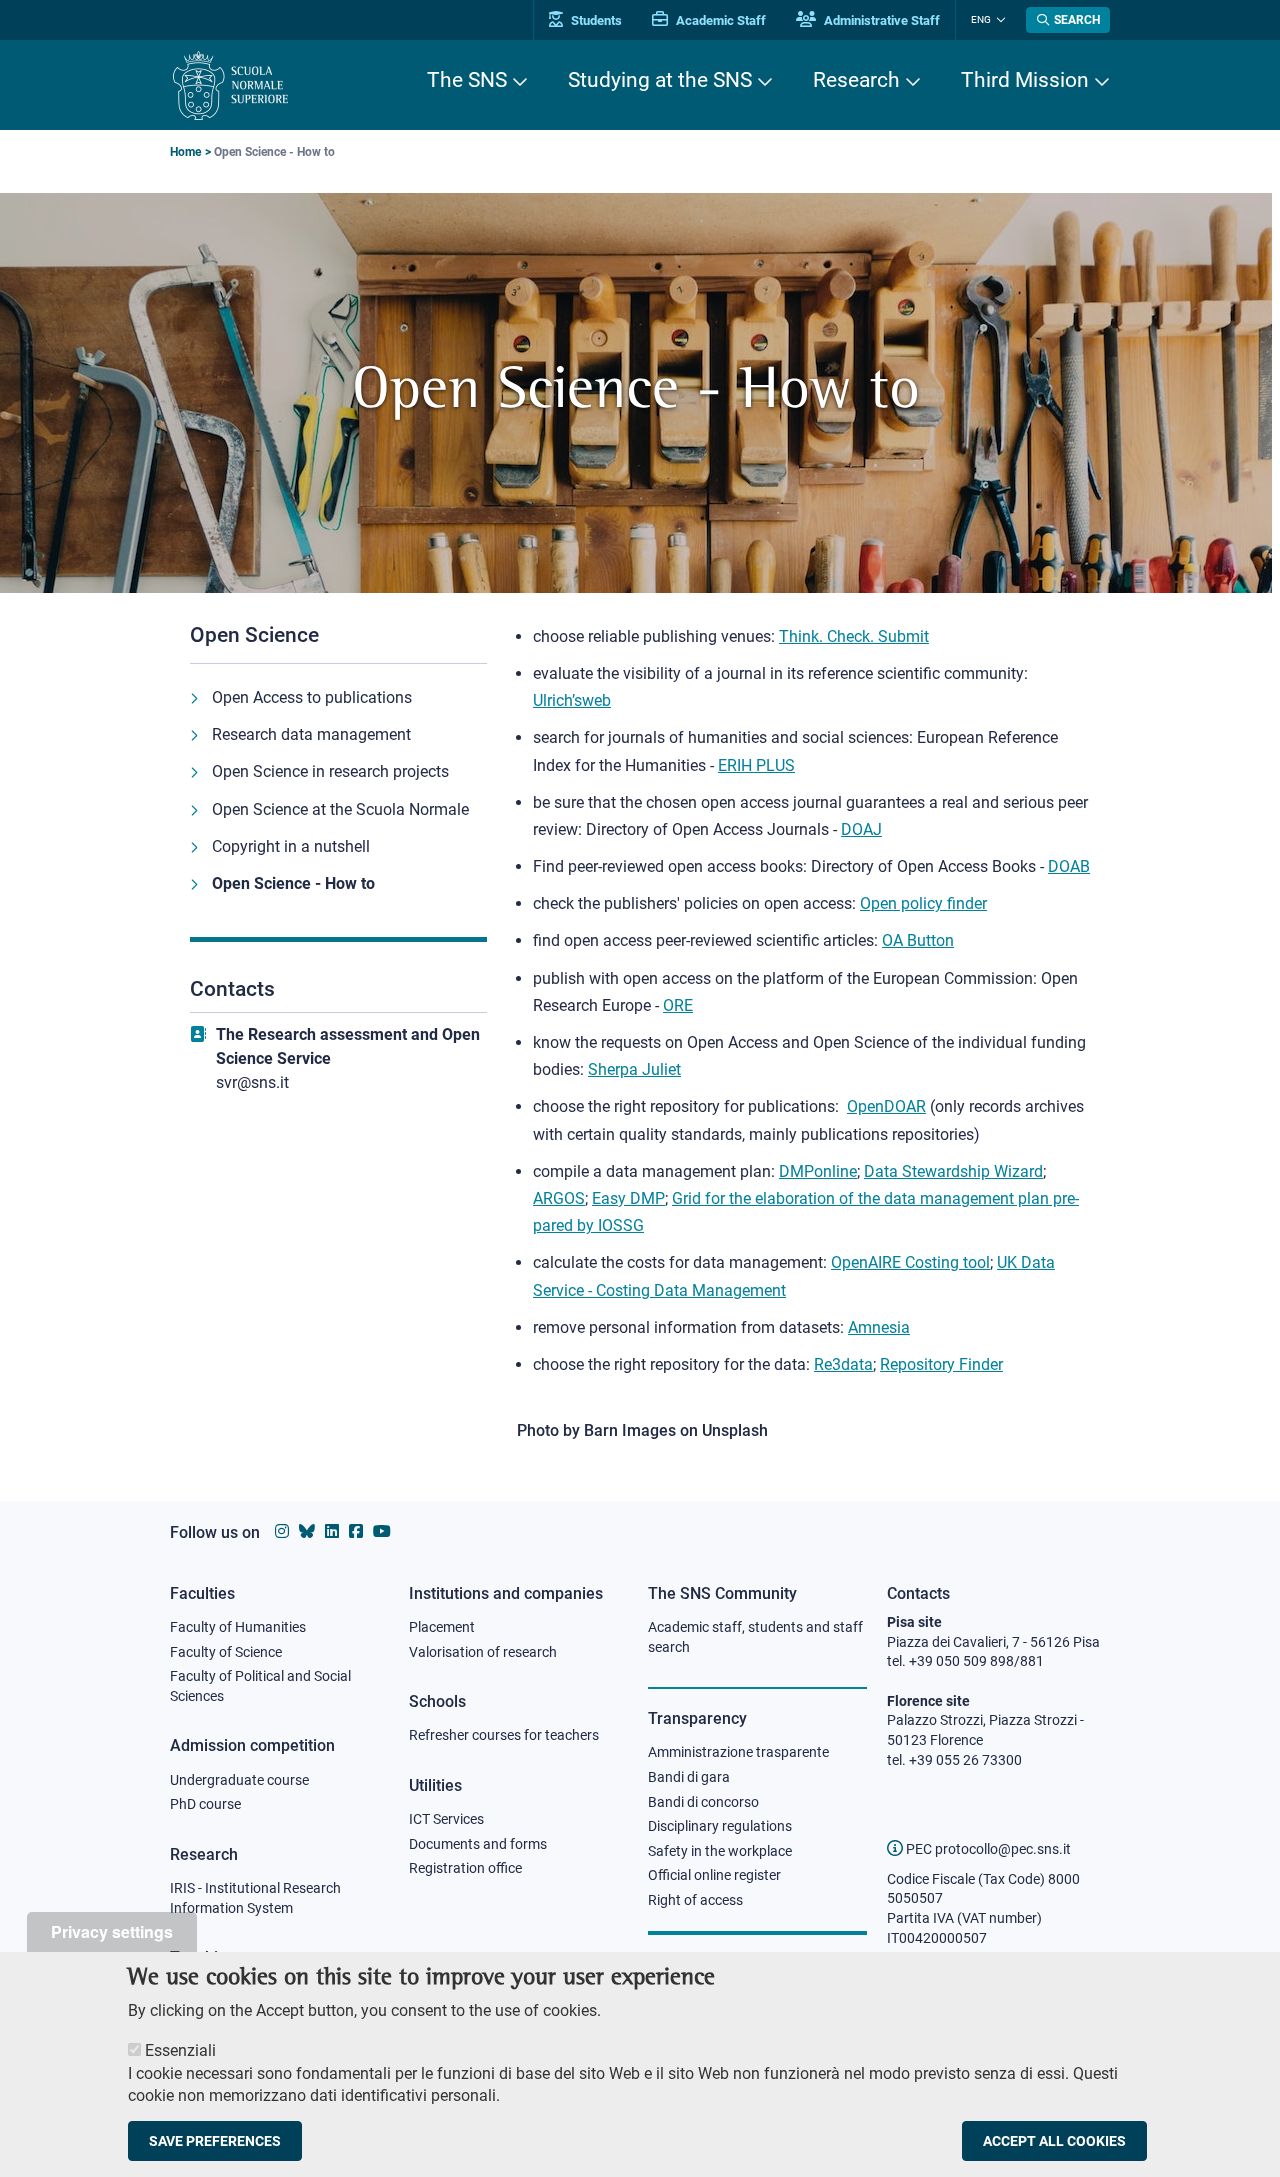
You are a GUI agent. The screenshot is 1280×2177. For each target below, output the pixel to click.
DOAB (1069, 866)
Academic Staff (719, 20)
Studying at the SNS (660, 80)
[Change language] (998, 20)
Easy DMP (628, 1198)
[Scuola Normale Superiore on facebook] (356, 1531)
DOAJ (861, 829)
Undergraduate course (239, 1780)
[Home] (230, 85)
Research (856, 80)
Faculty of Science (226, 1652)
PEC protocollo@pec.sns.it (987, 1849)
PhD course (205, 1804)
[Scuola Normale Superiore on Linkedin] (332, 1531)
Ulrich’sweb (572, 700)
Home (185, 152)
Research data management (311, 734)
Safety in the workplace (720, 1851)
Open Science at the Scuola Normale (340, 809)
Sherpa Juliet (634, 1069)
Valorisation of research (483, 1652)
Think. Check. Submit (854, 636)
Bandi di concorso (703, 1802)
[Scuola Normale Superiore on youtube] (382, 1531)
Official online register (714, 1875)
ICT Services (446, 1819)
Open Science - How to (293, 883)
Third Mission (1025, 80)
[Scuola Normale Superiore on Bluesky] (307, 1531)
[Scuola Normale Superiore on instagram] (282, 1531)
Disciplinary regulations (720, 1826)
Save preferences (215, 2141)
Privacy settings (112, 1931)
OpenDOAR (886, 1106)
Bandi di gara (689, 1777)
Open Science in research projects (330, 771)
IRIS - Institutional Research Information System (255, 1898)
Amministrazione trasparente (738, 1752)
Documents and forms (478, 1844)
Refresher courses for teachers (504, 1735)
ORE (678, 1005)
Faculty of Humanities (238, 1627)
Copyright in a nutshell (291, 846)
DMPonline (818, 1171)
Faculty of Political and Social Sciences (260, 1686)
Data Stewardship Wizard (953, 1171)
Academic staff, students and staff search (755, 1637)
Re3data (843, 1364)
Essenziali (180, 2050)
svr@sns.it (252, 1082)
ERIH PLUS (756, 765)
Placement (442, 1627)
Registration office (465, 1868)
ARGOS (559, 1198)
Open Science (254, 635)
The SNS (467, 80)
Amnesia (879, 1327)
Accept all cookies (1054, 2141)
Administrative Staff (880, 20)
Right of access (695, 1900)
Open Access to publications (312, 697)
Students (595, 20)
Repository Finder (941, 1364)
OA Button (918, 940)
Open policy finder (923, 903)
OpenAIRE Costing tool (910, 1262)
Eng (981, 19)
